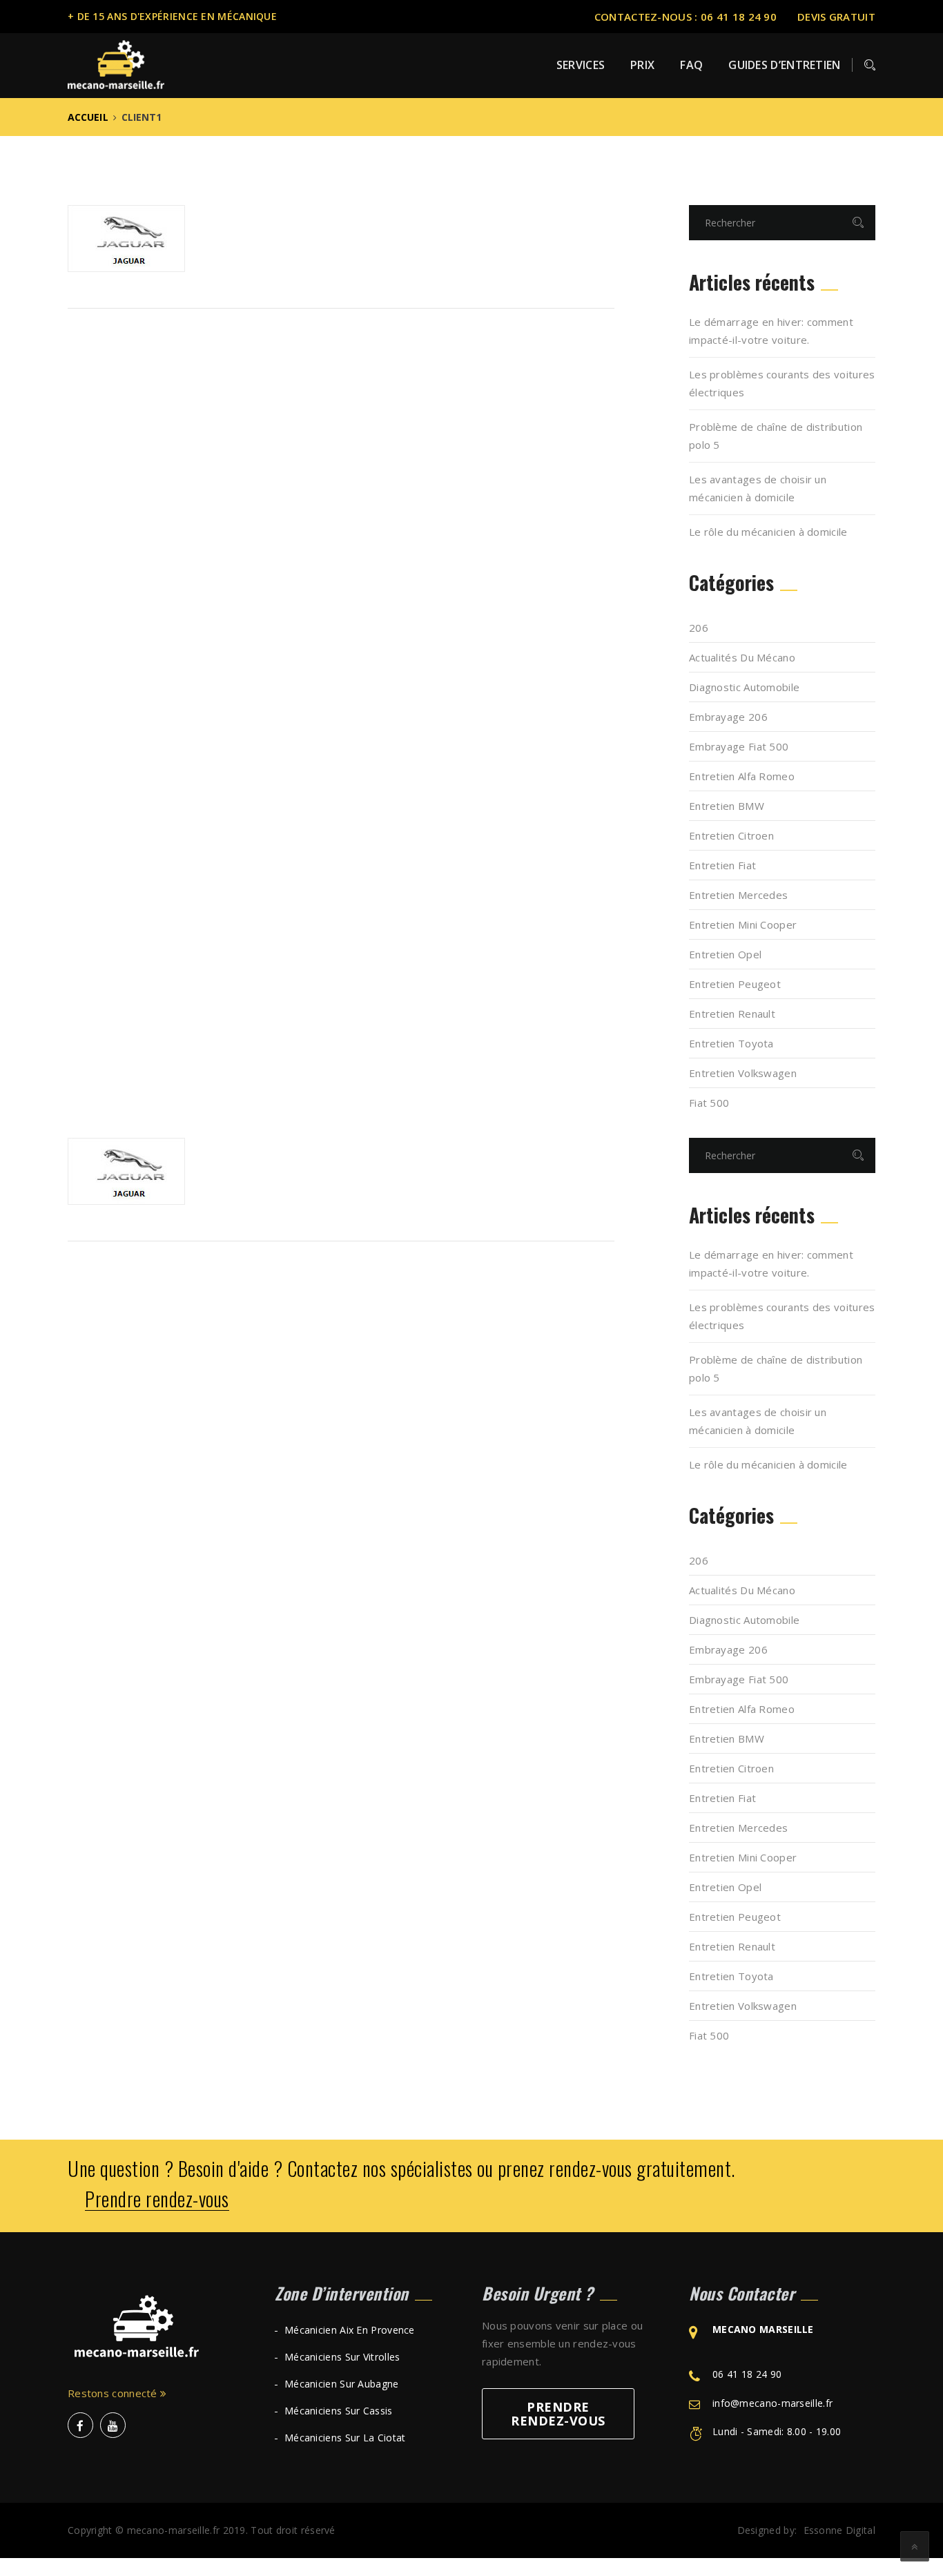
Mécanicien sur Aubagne (342, 2384)
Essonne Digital (840, 2530)
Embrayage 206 (728, 717)
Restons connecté (114, 2393)
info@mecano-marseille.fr (772, 2403)
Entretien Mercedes (738, 895)
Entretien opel (725, 954)
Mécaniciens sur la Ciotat (345, 2438)
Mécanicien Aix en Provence (350, 2330)
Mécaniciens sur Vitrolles (342, 2357)
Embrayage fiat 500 (739, 746)
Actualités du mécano (742, 657)
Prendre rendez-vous (157, 2199)
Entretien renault (732, 1014)
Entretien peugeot (735, 984)
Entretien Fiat (722, 865)
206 (699, 628)
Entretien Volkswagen (743, 1073)
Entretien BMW (727, 806)
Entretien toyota (731, 1043)
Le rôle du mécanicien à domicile (768, 532)
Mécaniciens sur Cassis (339, 2411)
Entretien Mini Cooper (743, 924)
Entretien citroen (731, 835)
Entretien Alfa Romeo (742, 776)
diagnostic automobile (744, 687)
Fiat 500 (709, 1103)
